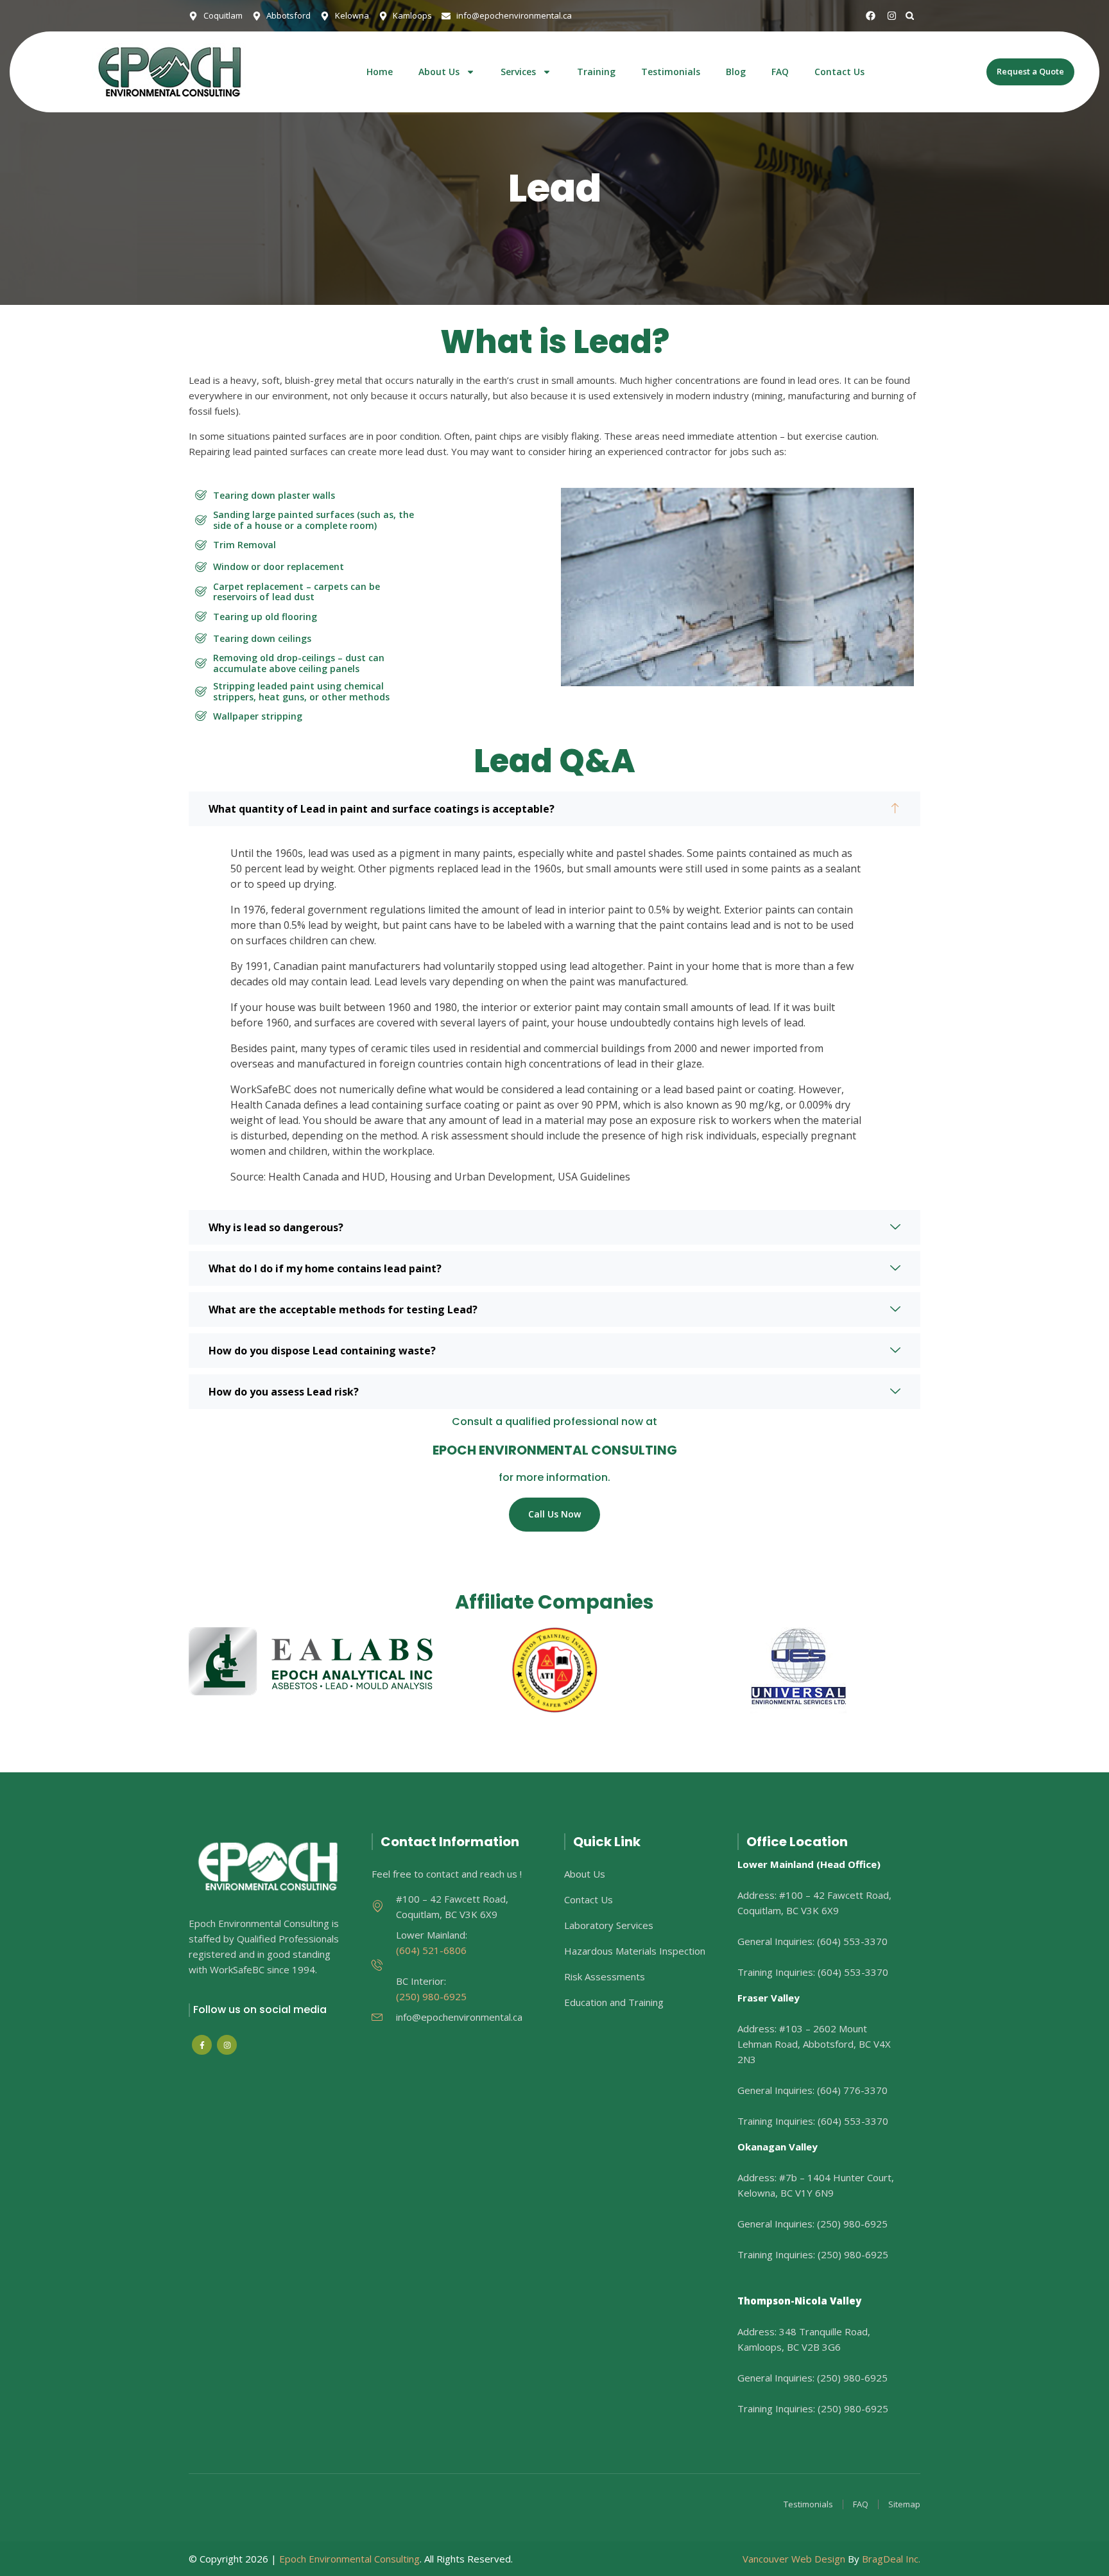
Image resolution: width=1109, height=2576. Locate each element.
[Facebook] (871, 16)
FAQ (780, 72)
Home (380, 72)
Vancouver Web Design (794, 2559)
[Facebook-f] (202, 2045)
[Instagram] (892, 16)
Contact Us (839, 72)
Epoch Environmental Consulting (349, 2559)
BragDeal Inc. (891, 2559)
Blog (736, 72)
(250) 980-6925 (431, 1996)
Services (518, 72)
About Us (439, 72)
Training (596, 72)
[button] (910, 16)
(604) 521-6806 (431, 1950)
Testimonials (671, 72)
